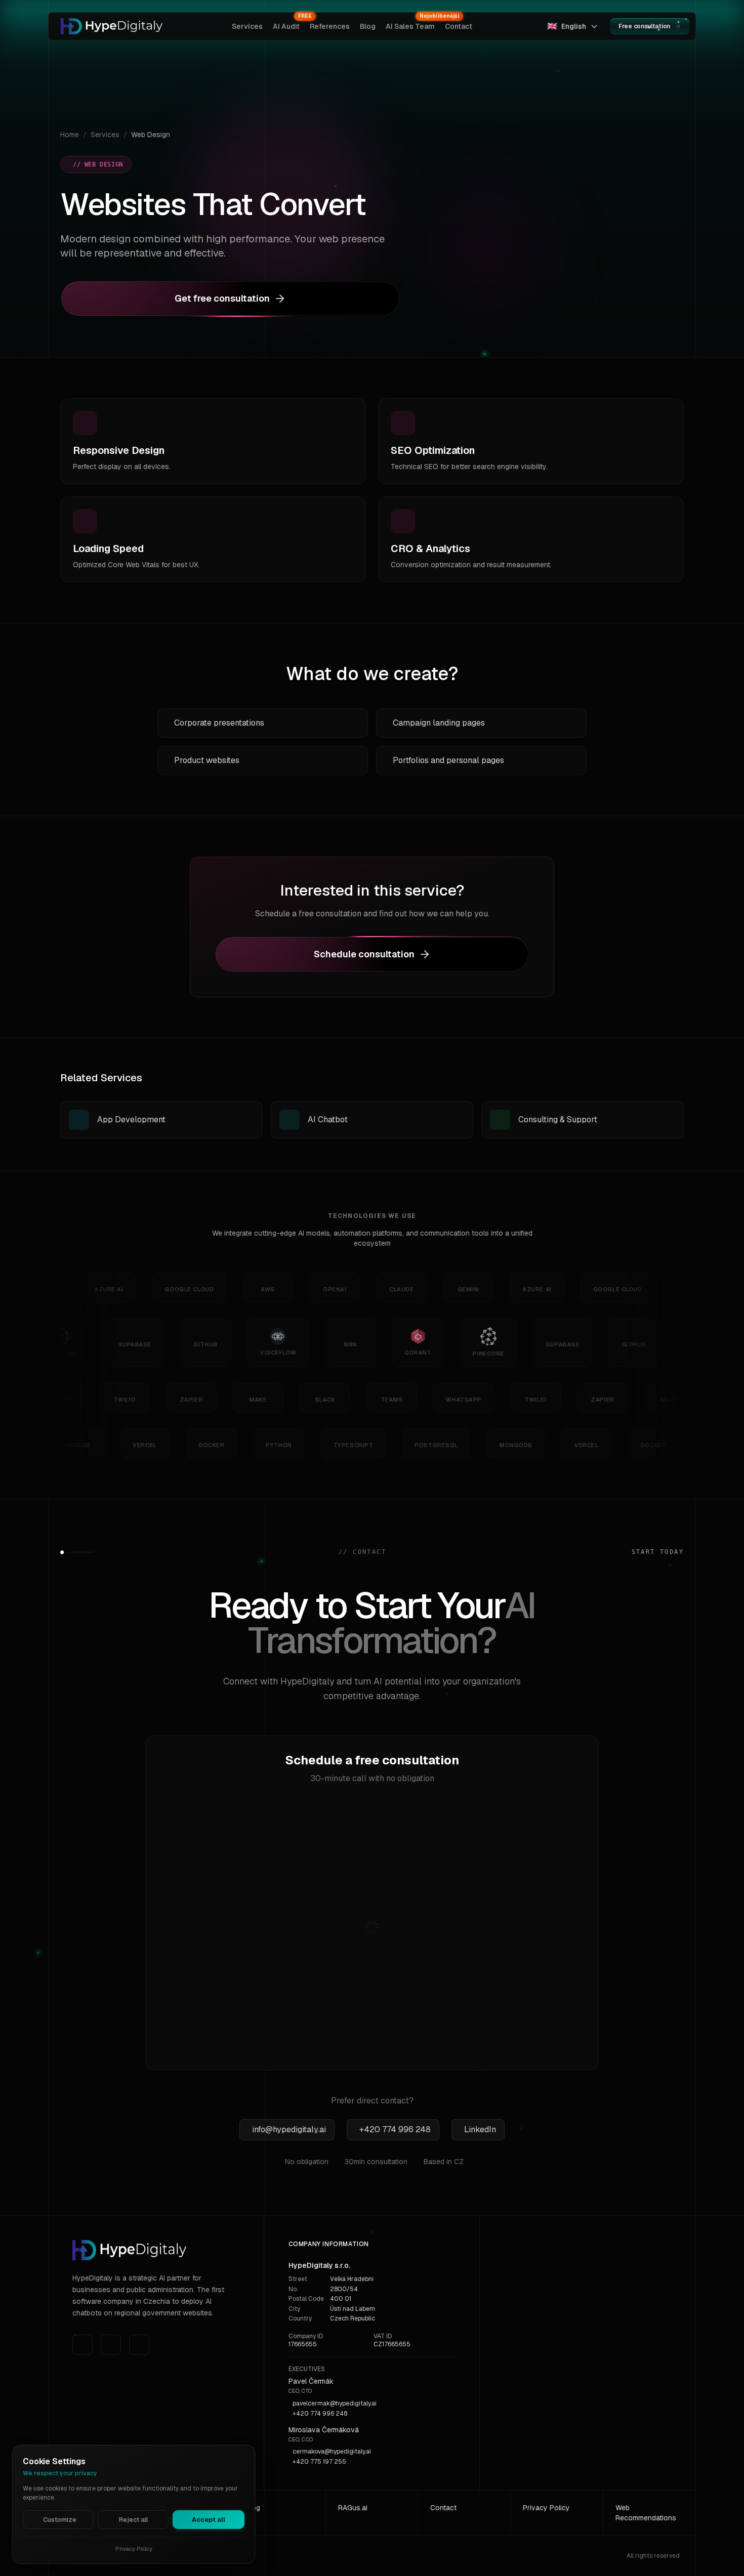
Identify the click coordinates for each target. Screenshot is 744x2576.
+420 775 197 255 (319, 2462)
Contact (459, 26)
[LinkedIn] (82, 2345)
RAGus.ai (353, 2508)
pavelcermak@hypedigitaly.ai (335, 2403)
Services (247, 26)
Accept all (209, 2520)
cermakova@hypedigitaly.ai (332, 2452)
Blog (368, 26)
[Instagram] (111, 2345)
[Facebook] (139, 2345)
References (330, 26)
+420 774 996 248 (320, 2414)
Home (70, 135)
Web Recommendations (646, 2513)
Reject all (133, 2520)
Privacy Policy (546, 2508)
